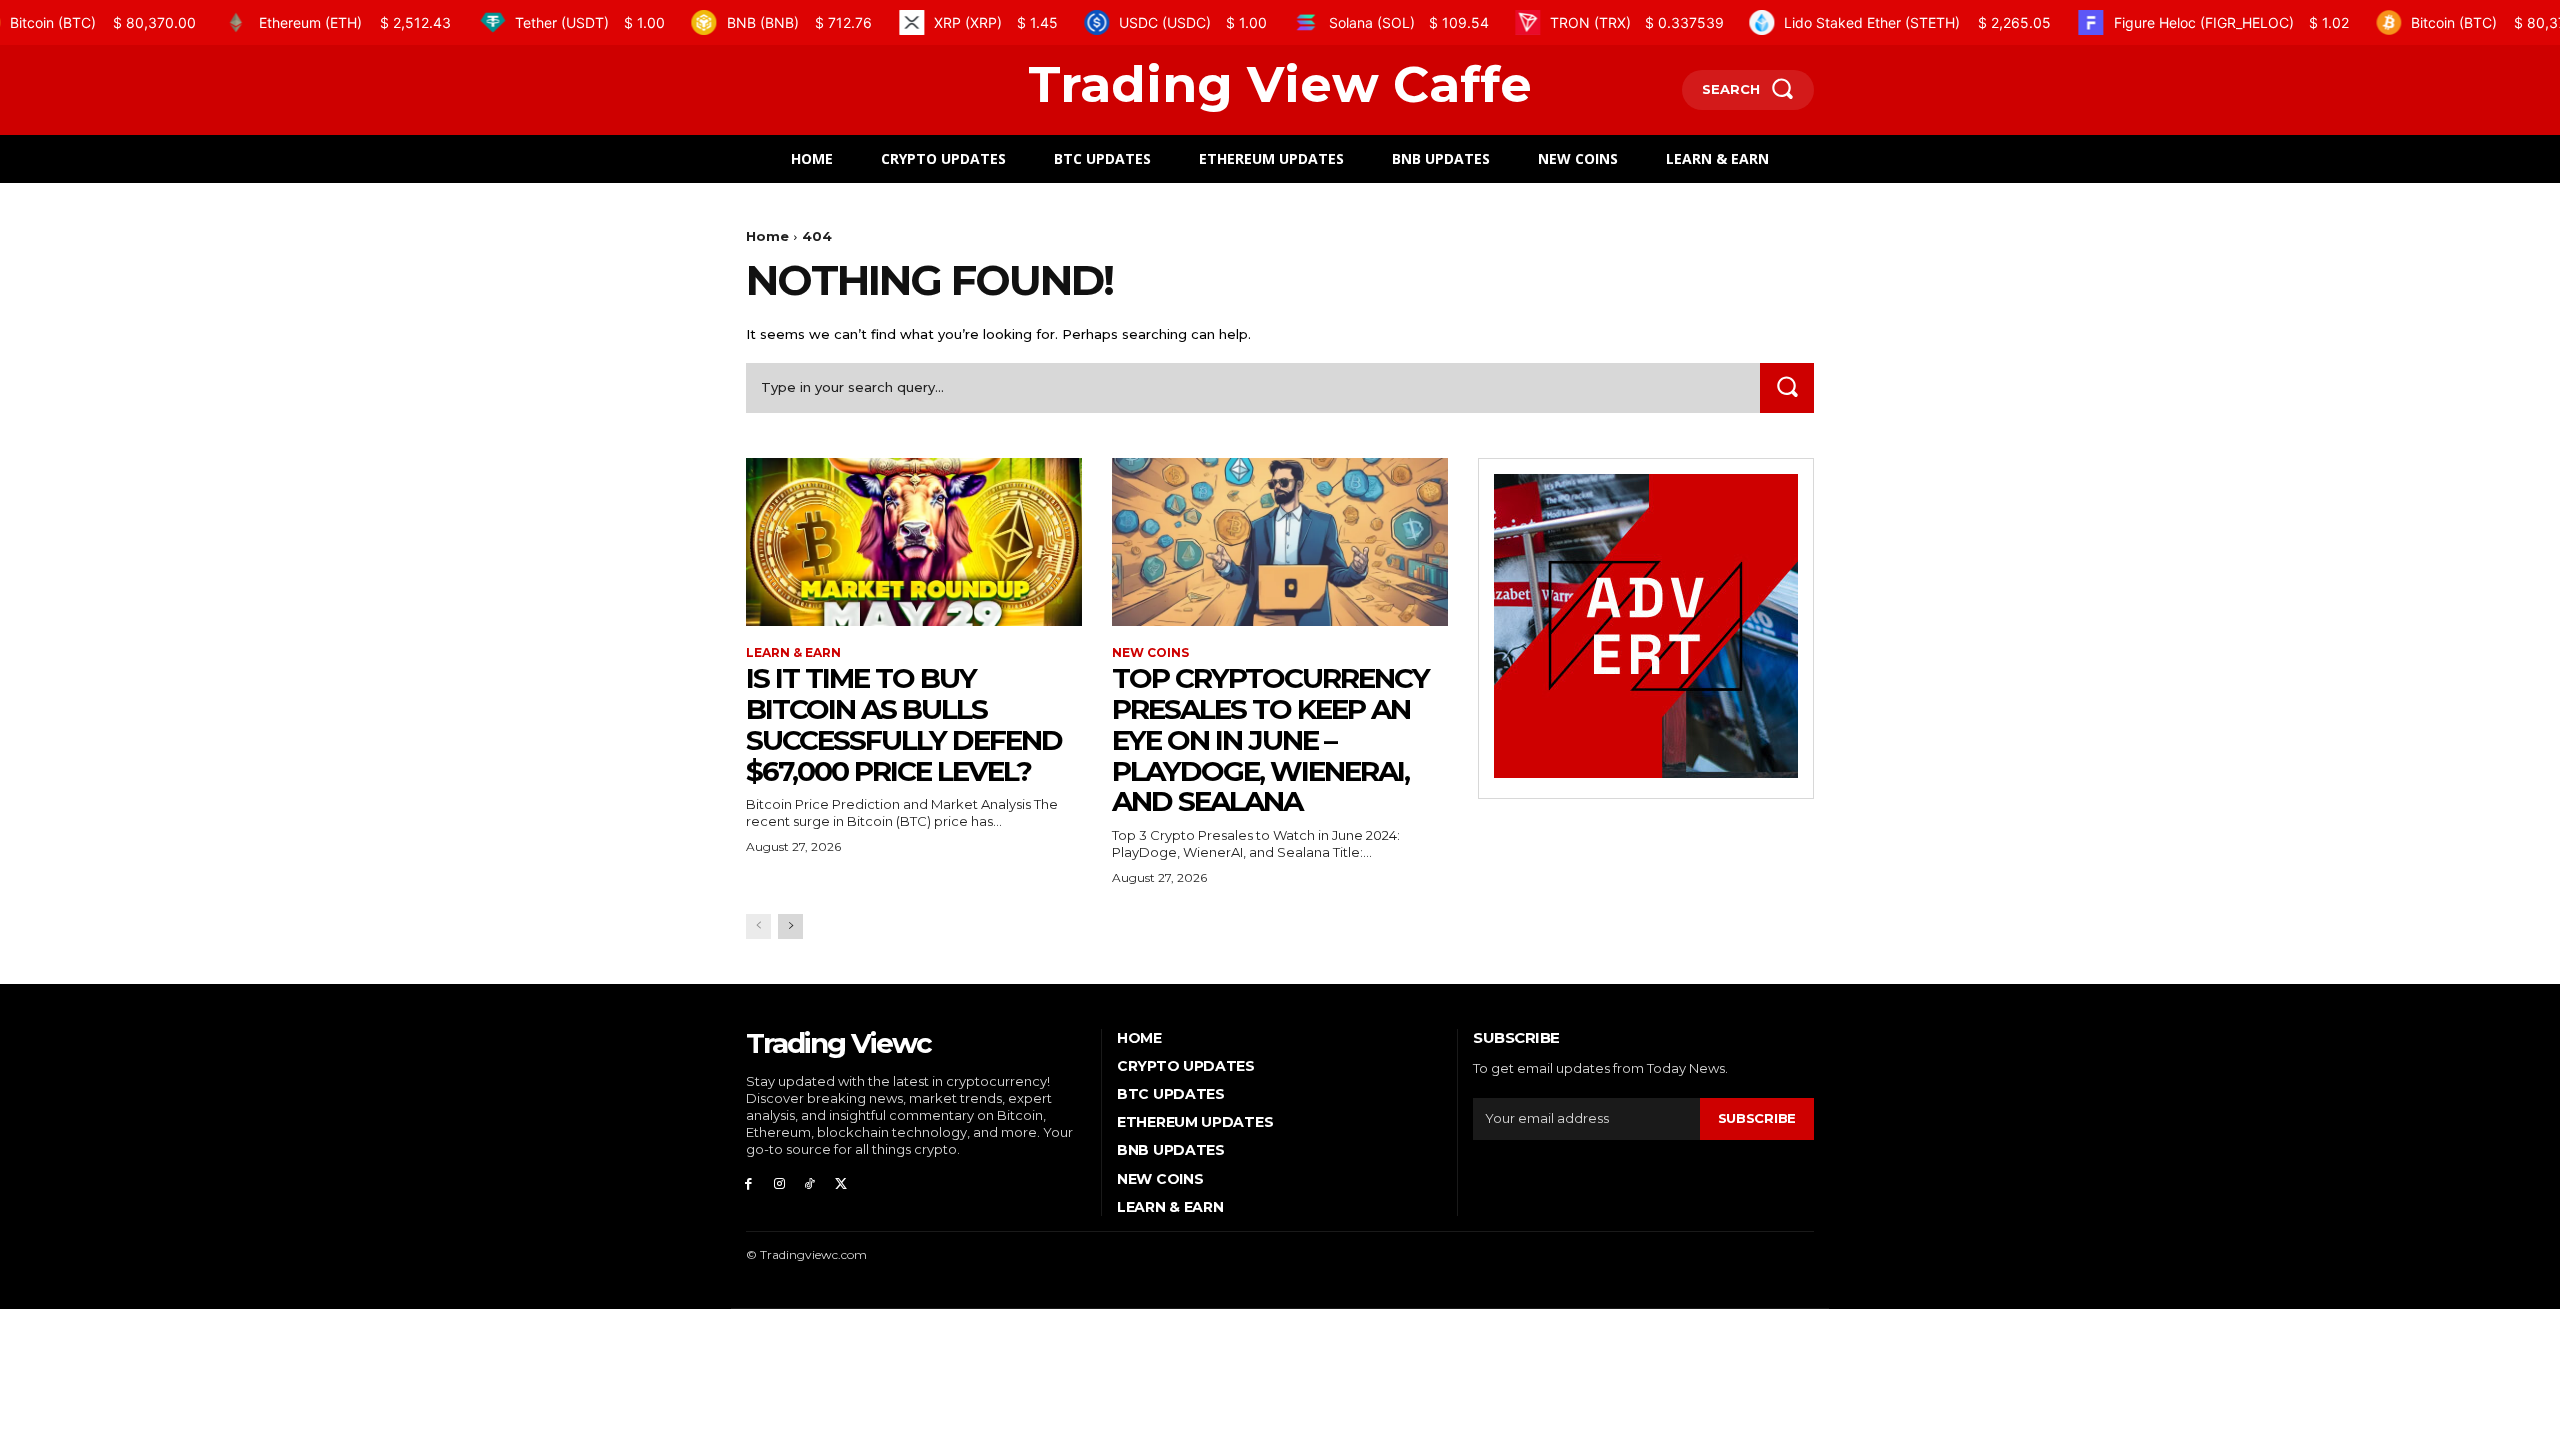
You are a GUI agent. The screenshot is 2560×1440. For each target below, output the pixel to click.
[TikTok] (810, 1182)
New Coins (1150, 653)
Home (767, 236)
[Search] (1787, 387)
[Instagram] (779, 1182)
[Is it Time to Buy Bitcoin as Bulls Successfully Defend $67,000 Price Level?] (914, 542)
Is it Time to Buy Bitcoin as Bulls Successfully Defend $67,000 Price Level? (904, 724)
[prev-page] (758, 926)
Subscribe (1757, 1118)
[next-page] (790, 926)
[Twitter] (840, 1182)
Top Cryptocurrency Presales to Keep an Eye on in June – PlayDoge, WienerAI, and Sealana (1270, 739)
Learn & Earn (793, 653)
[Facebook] (748, 1182)
